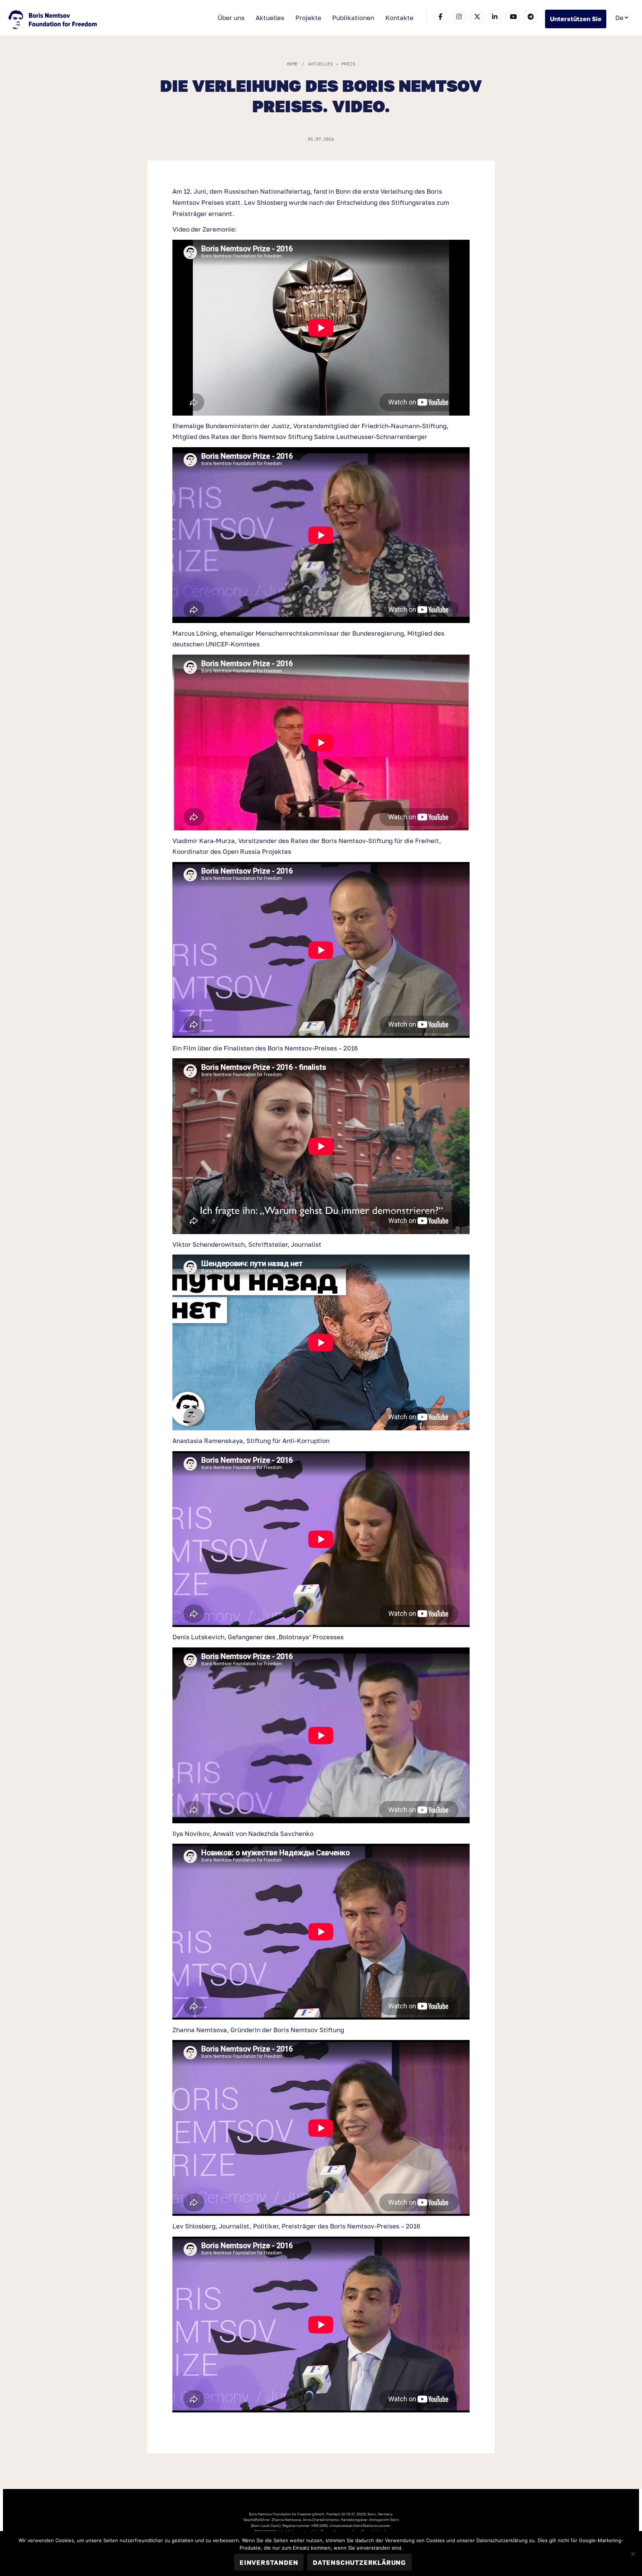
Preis (348, 64)
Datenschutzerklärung (359, 2562)
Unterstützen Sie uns (576, 22)
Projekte (308, 18)
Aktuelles (270, 18)
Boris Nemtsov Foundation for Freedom (53, 20)
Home (292, 64)
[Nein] (633, 2554)
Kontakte (399, 18)
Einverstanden (269, 2562)
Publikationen (353, 18)
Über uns (231, 18)
